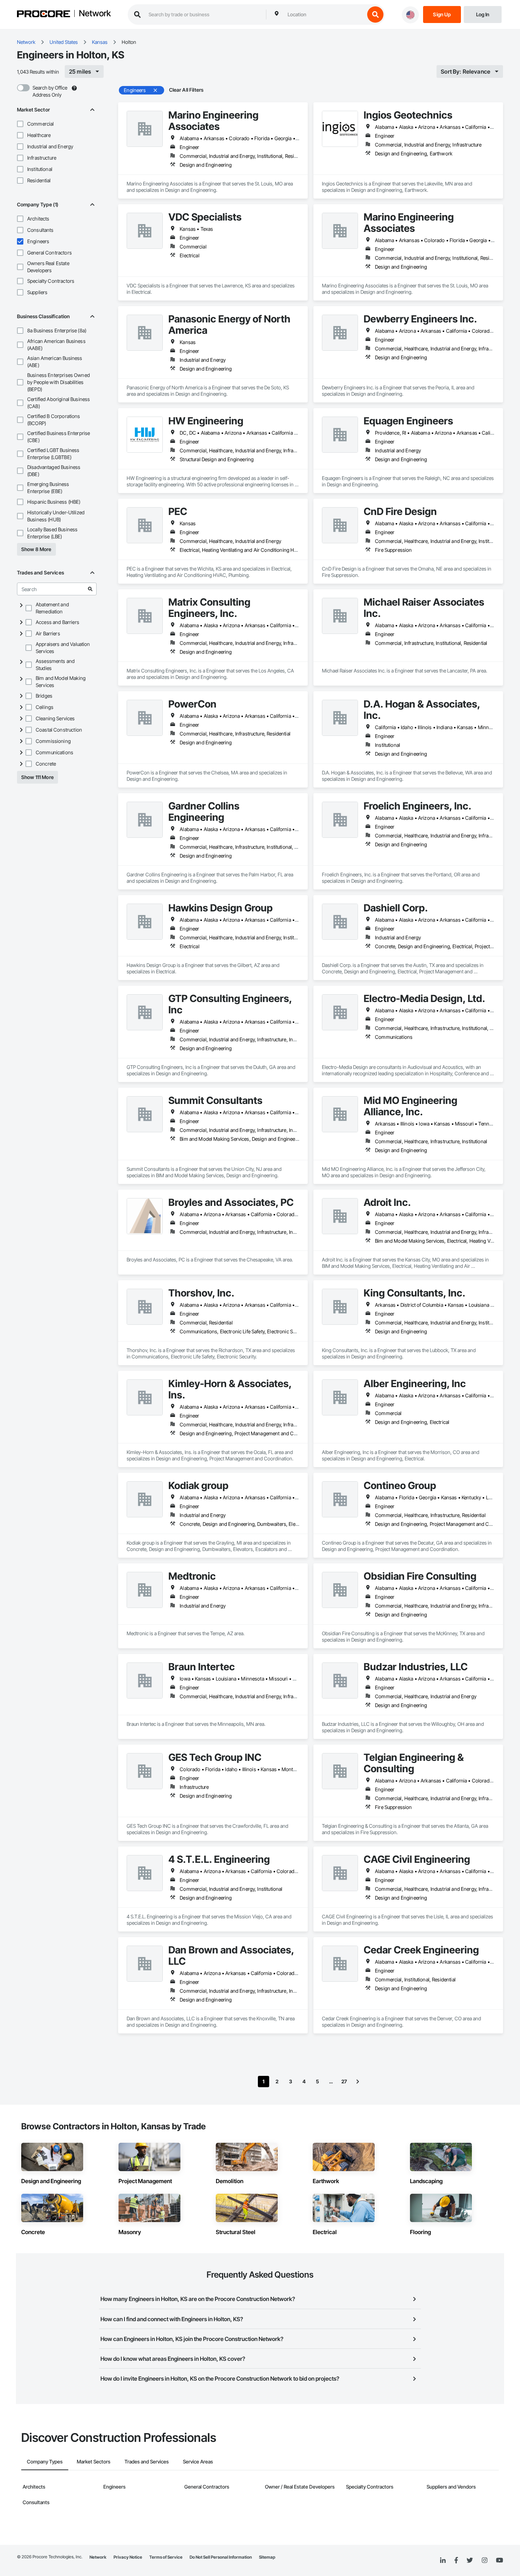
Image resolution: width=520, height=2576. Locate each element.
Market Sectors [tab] (94, 2461)
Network (95, 14)
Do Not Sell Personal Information (221, 2557)
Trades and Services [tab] (147, 2461)
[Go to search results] (90, 589)
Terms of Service (166, 2557)
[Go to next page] (358, 2082)
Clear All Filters (186, 90)
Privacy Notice (128, 2557)
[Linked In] (443, 2560)
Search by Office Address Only (50, 91)
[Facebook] (456, 2561)
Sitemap (267, 2557)
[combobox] (324, 15)
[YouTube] (499, 2560)
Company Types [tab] (45, 2461)
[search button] (375, 15)
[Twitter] (470, 2560)
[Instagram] (484, 2561)
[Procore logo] (44, 15)
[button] (20, 124)
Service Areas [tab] (198, 2461)
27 (344, 2081)
